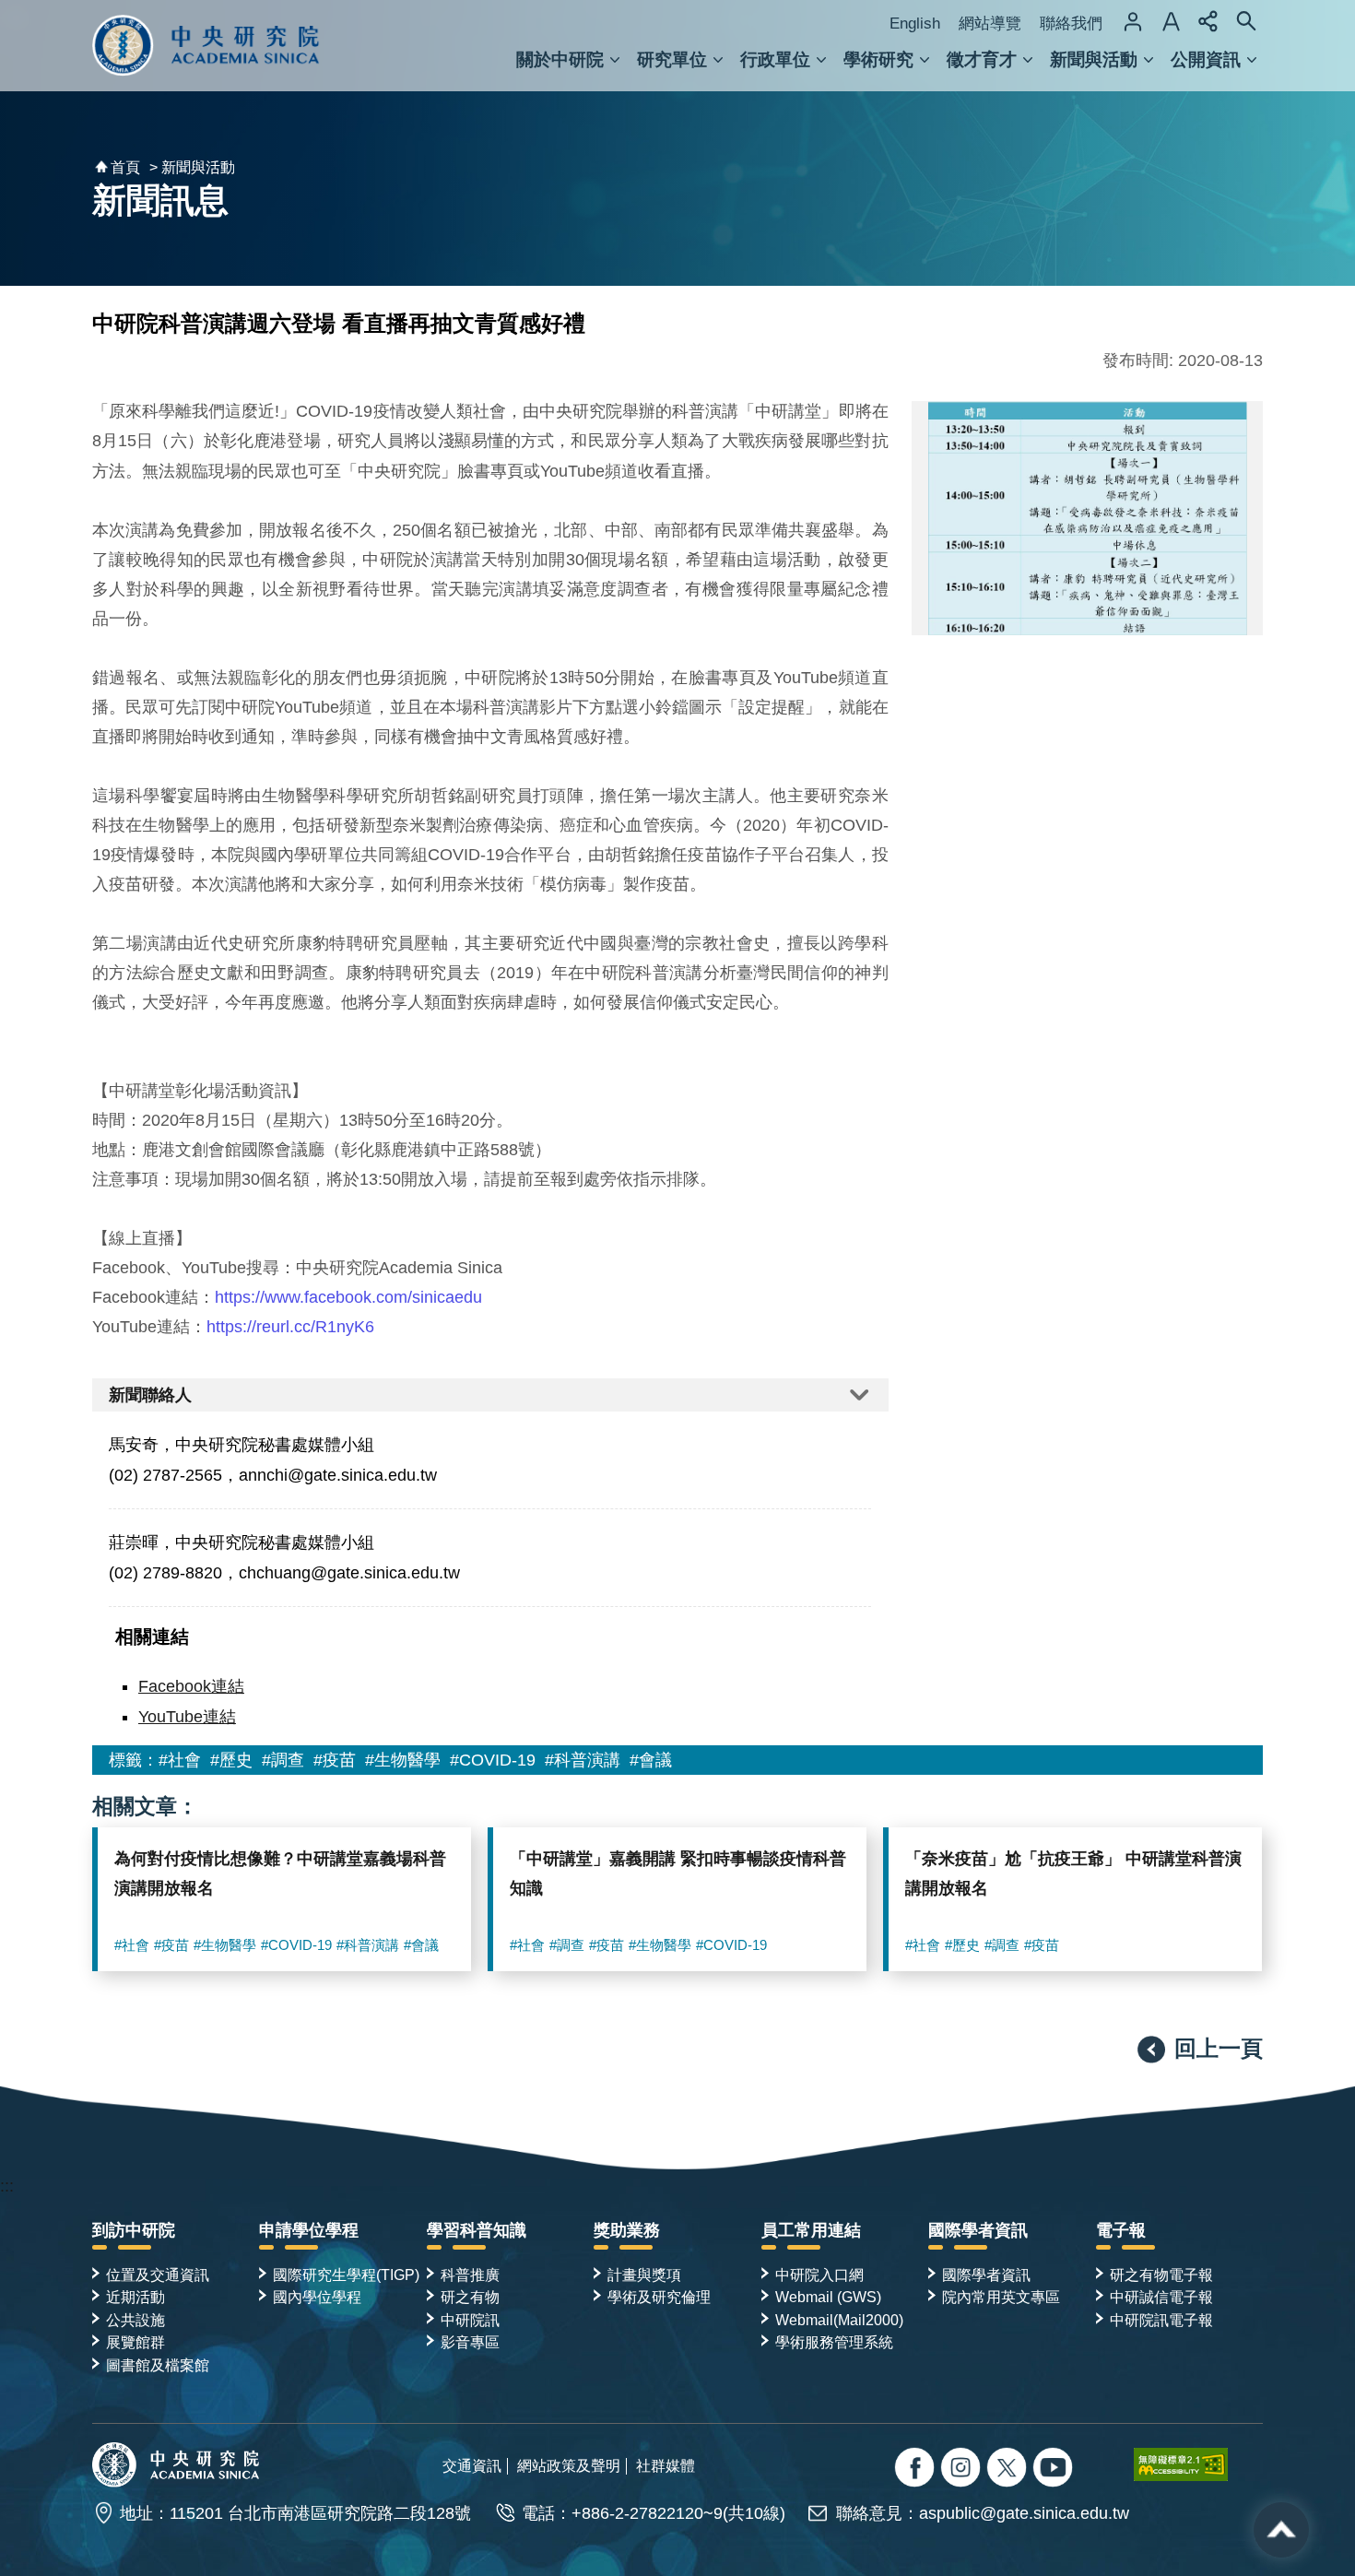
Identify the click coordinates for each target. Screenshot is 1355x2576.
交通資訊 (472, 2465)
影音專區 (470, 2342)
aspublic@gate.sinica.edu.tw (1024, 2513)
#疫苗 (335, 1760)
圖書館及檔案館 (158, 2365)
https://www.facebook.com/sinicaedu (348, 1297)
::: (7, 2186)
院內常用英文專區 (1001, 2297)
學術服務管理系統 (834, 2342)
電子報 (1121, 2230)
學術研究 (878, 59)
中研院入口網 (819, 2275)
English (915, 24)
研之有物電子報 (1161, 2275)
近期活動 (135, 2297)
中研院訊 (470, 2320)
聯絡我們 (1071, 24)
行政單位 (775, 59)
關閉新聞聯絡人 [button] (490, 1395)
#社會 (180, 1760)
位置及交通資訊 (158, 2275)
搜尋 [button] (1246, 21)
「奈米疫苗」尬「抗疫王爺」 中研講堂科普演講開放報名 (1073, 1873)
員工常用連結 (811, 2230)
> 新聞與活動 (192, 167)
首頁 (125, 167)
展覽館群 (135, 2342)
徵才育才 (982, 59)
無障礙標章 (1198, 2464)
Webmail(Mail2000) (839, 2320)
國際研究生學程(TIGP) (346, 2275)
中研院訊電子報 (1161, 2320)
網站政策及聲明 (569, 2465)
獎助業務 (627, 2230)
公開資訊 (1206, 59)
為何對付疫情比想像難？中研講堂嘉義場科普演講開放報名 (280, 1873)
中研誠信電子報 (1161, 2297)
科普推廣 (470, 2275)
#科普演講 (583, 1760)
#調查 (283, 1760)
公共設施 (135, 2320)
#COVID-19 (493, 1760)
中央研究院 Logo (206, 46)
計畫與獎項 (644, 2275)
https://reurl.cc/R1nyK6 (290, 1327)
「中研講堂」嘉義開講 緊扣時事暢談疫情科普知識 (678, 1873)
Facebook (917, 2470)
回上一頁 (1219, 2048)
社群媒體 (666, 2465)
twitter (963, 2470)
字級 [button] (1171, 21)
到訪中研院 (134, 2230)
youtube (1055, 2470)
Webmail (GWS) (828, 2297)
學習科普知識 (477, 2230)
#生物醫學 (403, 1760)
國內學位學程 (317, 2297)
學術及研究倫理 (659, 2297)
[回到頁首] (1281, 2530)
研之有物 (470, 2297)
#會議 (651, 1760)
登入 (1133, 21)
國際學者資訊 (978, 2230)
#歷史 (231, 1760)
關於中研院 (560, 59)
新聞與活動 (1094, 59)
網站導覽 (990, 24)
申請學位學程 (309, 2230)
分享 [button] (1208, 21)
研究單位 (672, 59)
